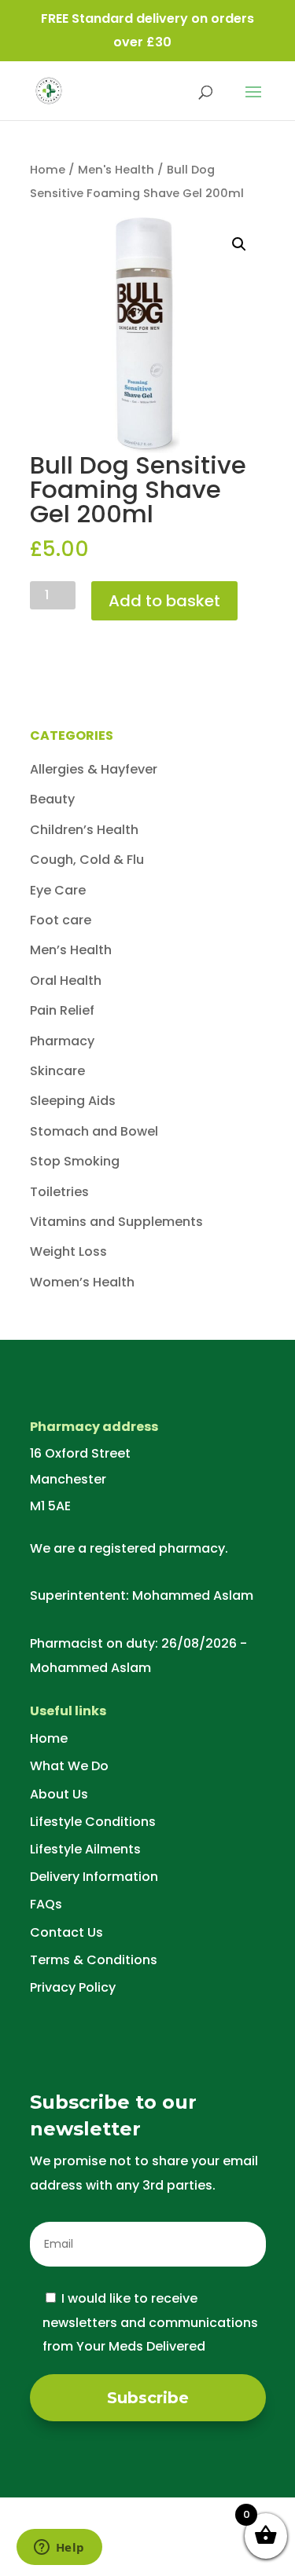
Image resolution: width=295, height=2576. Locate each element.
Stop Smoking (75, 1161)
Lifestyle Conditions (93, 1822)
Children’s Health (84, 830)
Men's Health (116, 170)
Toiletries (59, 1192)
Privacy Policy (73, 1987)
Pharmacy (62, 1041)
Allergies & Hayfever (94, 769)
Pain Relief (62, 1010)
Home (48, 170)
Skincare (57, 1071)
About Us (59, 1794)
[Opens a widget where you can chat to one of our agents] (59, 2549)
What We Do (69, 1766)
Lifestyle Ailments (85, 1849)
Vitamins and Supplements (116, 1222)
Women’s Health (82, 1282)
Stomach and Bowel (94, 1131)
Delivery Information (94, 1877)
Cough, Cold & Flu (87, 860)
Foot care (61, 920)
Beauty (52, 799)
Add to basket (164, 601)
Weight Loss (68, 1251)
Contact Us (66, 1932)
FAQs (46, 1904)
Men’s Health (71, 950)
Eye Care (58, 890)
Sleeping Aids (73, 1101)
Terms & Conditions (94, 1960)
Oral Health (66, 981)
